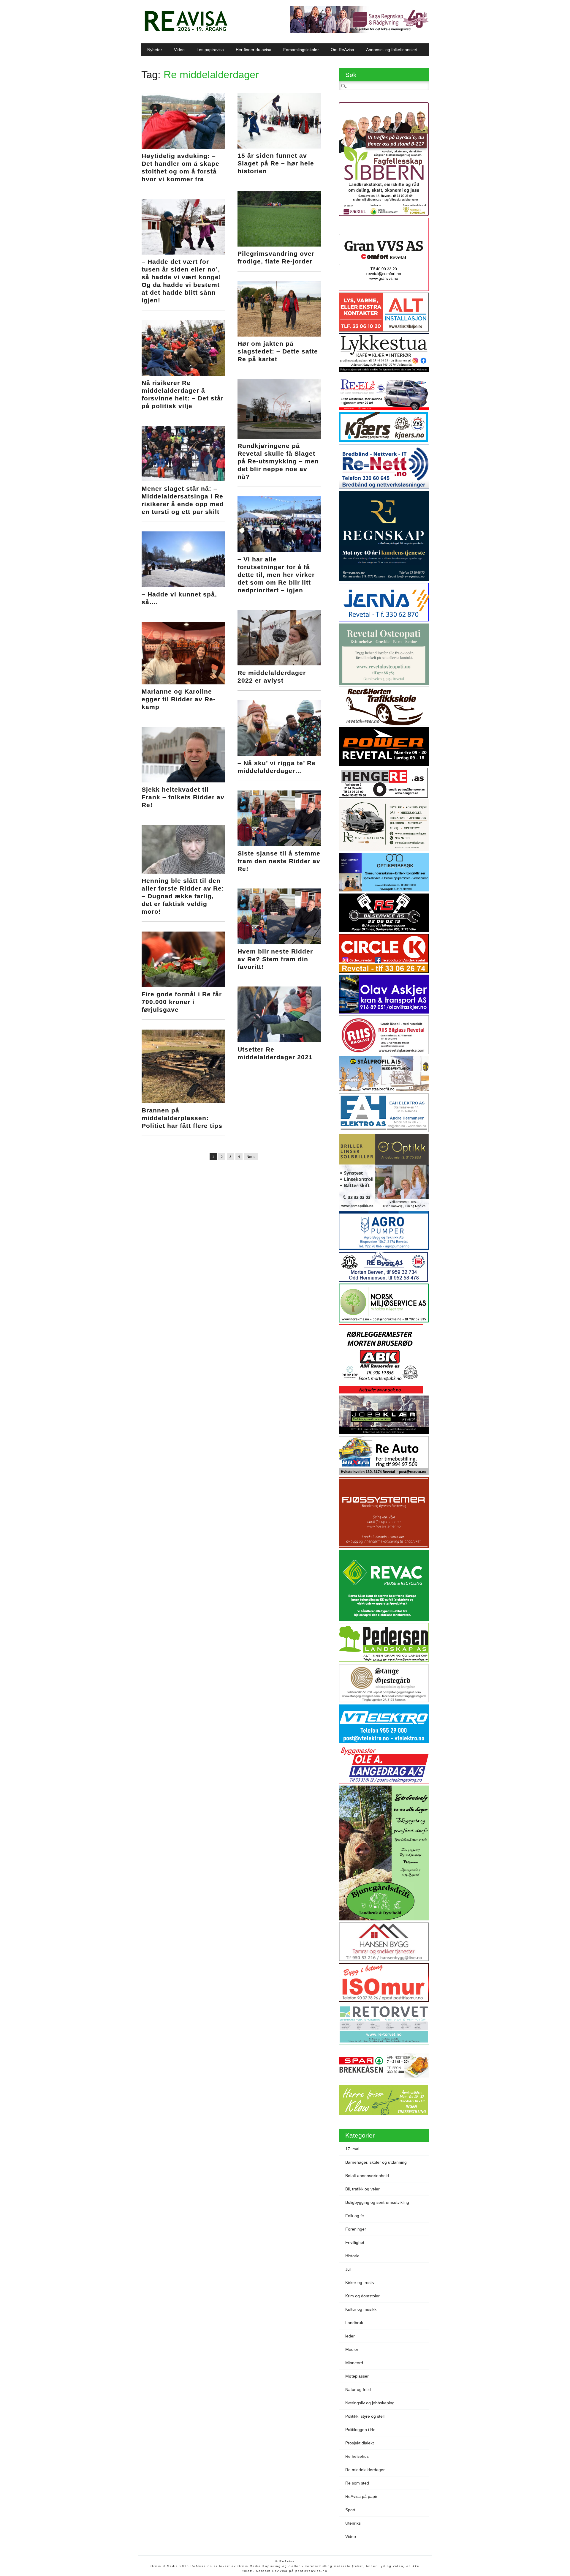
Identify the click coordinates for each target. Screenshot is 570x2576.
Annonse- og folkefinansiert (392, 50)
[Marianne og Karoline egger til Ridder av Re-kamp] (183, 683)
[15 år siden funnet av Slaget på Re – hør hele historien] (279, 147)
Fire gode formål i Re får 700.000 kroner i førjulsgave (182, 1002)
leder (350, 2336)
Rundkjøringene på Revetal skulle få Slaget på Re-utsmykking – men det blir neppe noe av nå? (278, 461)
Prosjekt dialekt (360, 2443)
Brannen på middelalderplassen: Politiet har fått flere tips (182, 1118)
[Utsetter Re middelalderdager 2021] (279, 1041)
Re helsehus (357, 2456)
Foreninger (356, 2229)
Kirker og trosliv (360, 2283)
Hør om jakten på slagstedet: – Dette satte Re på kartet (278, 351)
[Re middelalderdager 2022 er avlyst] (279, 664)
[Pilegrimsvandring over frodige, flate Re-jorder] (279, 245)
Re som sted (357, 2483)
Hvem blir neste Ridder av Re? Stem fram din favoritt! (275, 959)
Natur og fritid (358, 2389)
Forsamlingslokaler (301, 50)
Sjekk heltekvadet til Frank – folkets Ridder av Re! (183, 797)
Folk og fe (355, 2216)
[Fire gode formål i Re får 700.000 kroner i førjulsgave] (183, 986)
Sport (350, 2510)
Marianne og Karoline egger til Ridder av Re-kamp (179, 699)
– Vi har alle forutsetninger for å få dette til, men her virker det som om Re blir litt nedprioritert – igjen (276, 575)
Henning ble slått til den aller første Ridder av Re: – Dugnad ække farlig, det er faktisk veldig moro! (183, 896)
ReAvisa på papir (361, 2496)
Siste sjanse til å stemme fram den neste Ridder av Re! (279, 861)
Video (179, 50)
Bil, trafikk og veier (362, 2189)
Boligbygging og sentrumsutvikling (377, 2202)
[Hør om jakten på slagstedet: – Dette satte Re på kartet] (279, 335)
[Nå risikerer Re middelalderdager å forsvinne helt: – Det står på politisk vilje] (183, 374)
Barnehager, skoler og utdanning (376, 2162)
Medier (352, 2349)
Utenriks (353, 2523)
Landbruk (354, 2323)
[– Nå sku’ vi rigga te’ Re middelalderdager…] (279, 754)
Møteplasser (357, 2376)
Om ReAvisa (342, 50)
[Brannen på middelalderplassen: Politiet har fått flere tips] (183, 1102)
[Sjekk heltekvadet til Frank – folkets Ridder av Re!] (183, 781)
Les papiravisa (210, 50)
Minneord (354, 2363)
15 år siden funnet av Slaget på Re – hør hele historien (276, 163)
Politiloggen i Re (360, 2430)
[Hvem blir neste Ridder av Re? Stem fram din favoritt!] (279, 943)
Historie (352, 2256)
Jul (348, 2269)
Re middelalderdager (365, 2470)
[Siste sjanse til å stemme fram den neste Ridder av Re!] (279, 845)
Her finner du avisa (254, 50)
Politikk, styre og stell (365, 2416)
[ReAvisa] (186, 31)
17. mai (352, 2149)
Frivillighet (355, 2242)
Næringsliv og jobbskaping (370, 2403)
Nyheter (155, 50)
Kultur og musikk (361, 2309)
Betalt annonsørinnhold (367, 2176)
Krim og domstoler (362, 2296)
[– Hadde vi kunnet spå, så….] (183, 585)
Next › (251, 1157)
